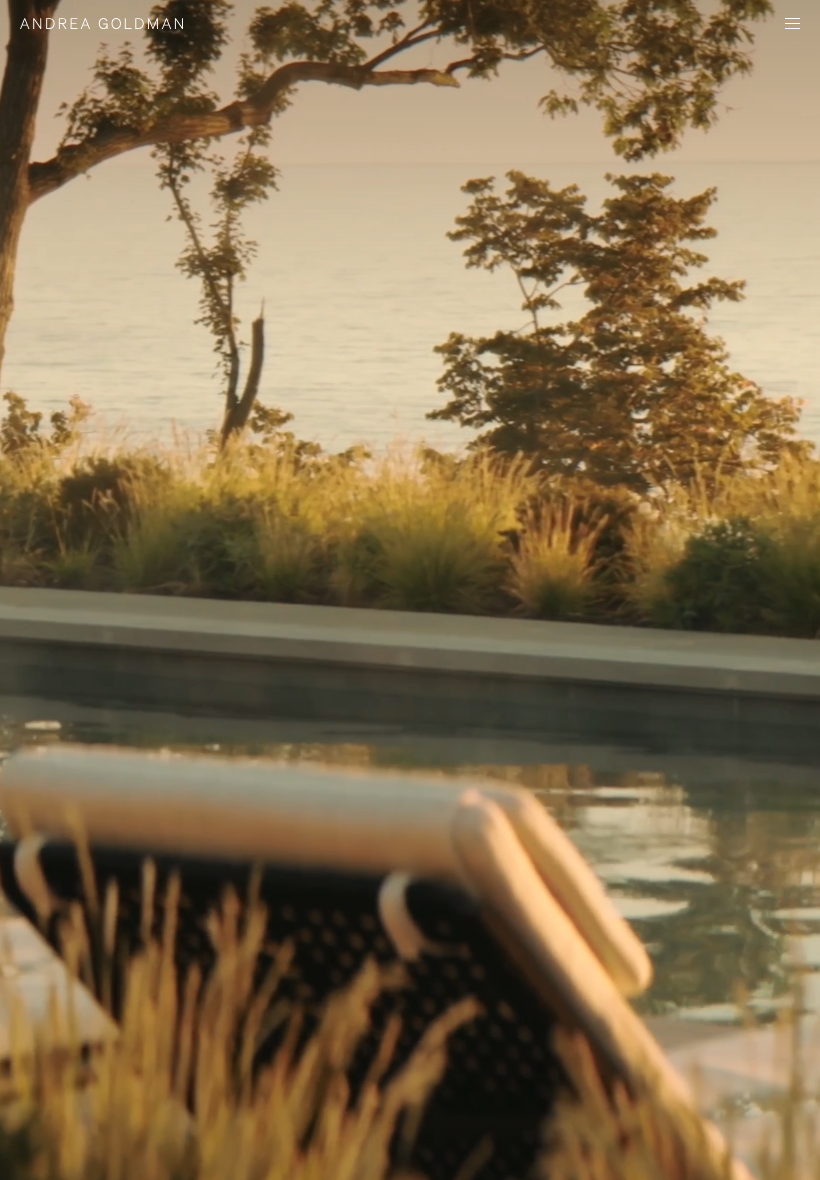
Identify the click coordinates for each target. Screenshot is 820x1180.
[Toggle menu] (792, 25)
